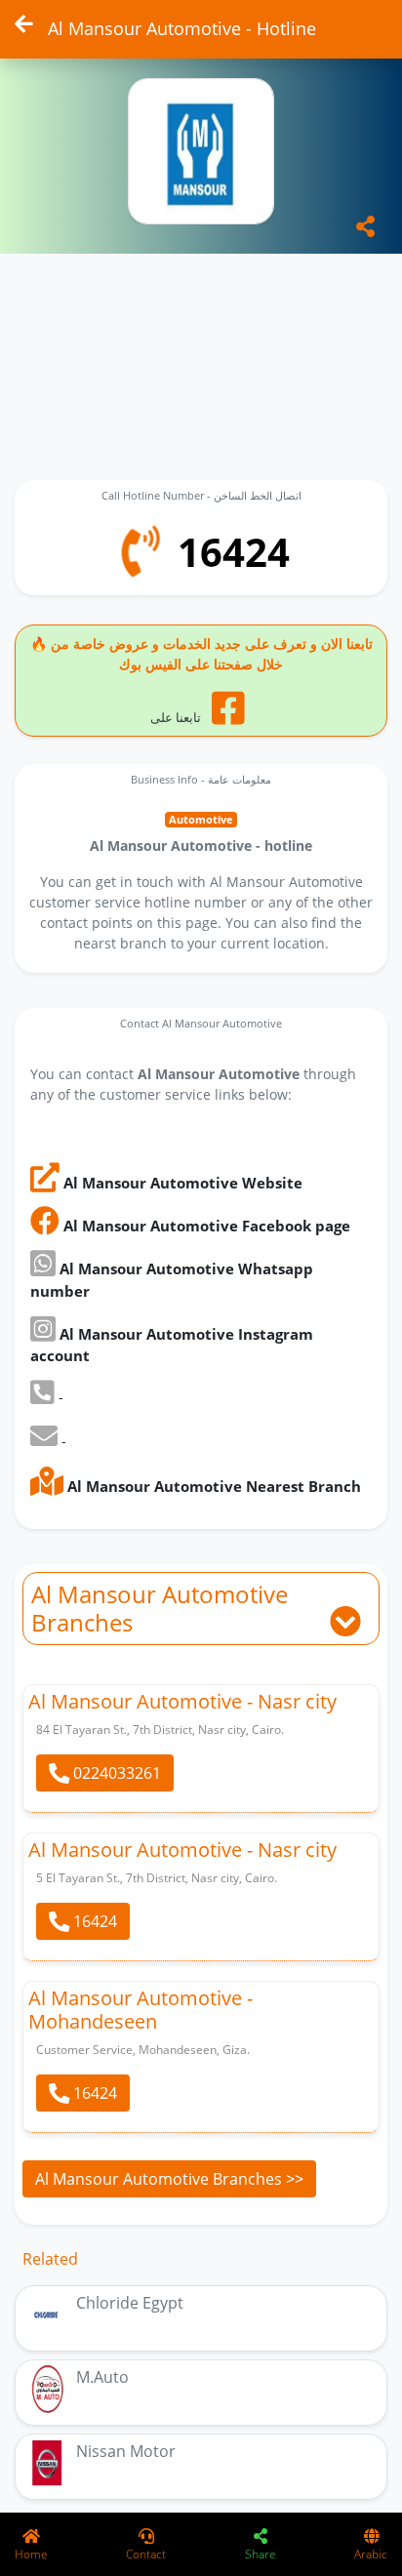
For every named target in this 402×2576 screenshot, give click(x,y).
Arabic (371, 2554)
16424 (93, 1921)
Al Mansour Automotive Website (181, 1183)
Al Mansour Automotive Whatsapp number (172, 1280)
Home (31, 2554)
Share (261, 2554)
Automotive (201, 820)
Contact (146, 2554)
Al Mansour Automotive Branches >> (169, 2179)
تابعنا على (177, 717)
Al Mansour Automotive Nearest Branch (212, 1486)
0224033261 (115, 1773)
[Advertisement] (201, 355)
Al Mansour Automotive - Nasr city (182, 1701)
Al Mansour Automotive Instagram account (172, 1345)
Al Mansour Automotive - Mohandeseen (141, 2010)
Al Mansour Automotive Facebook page (205, 1226)
